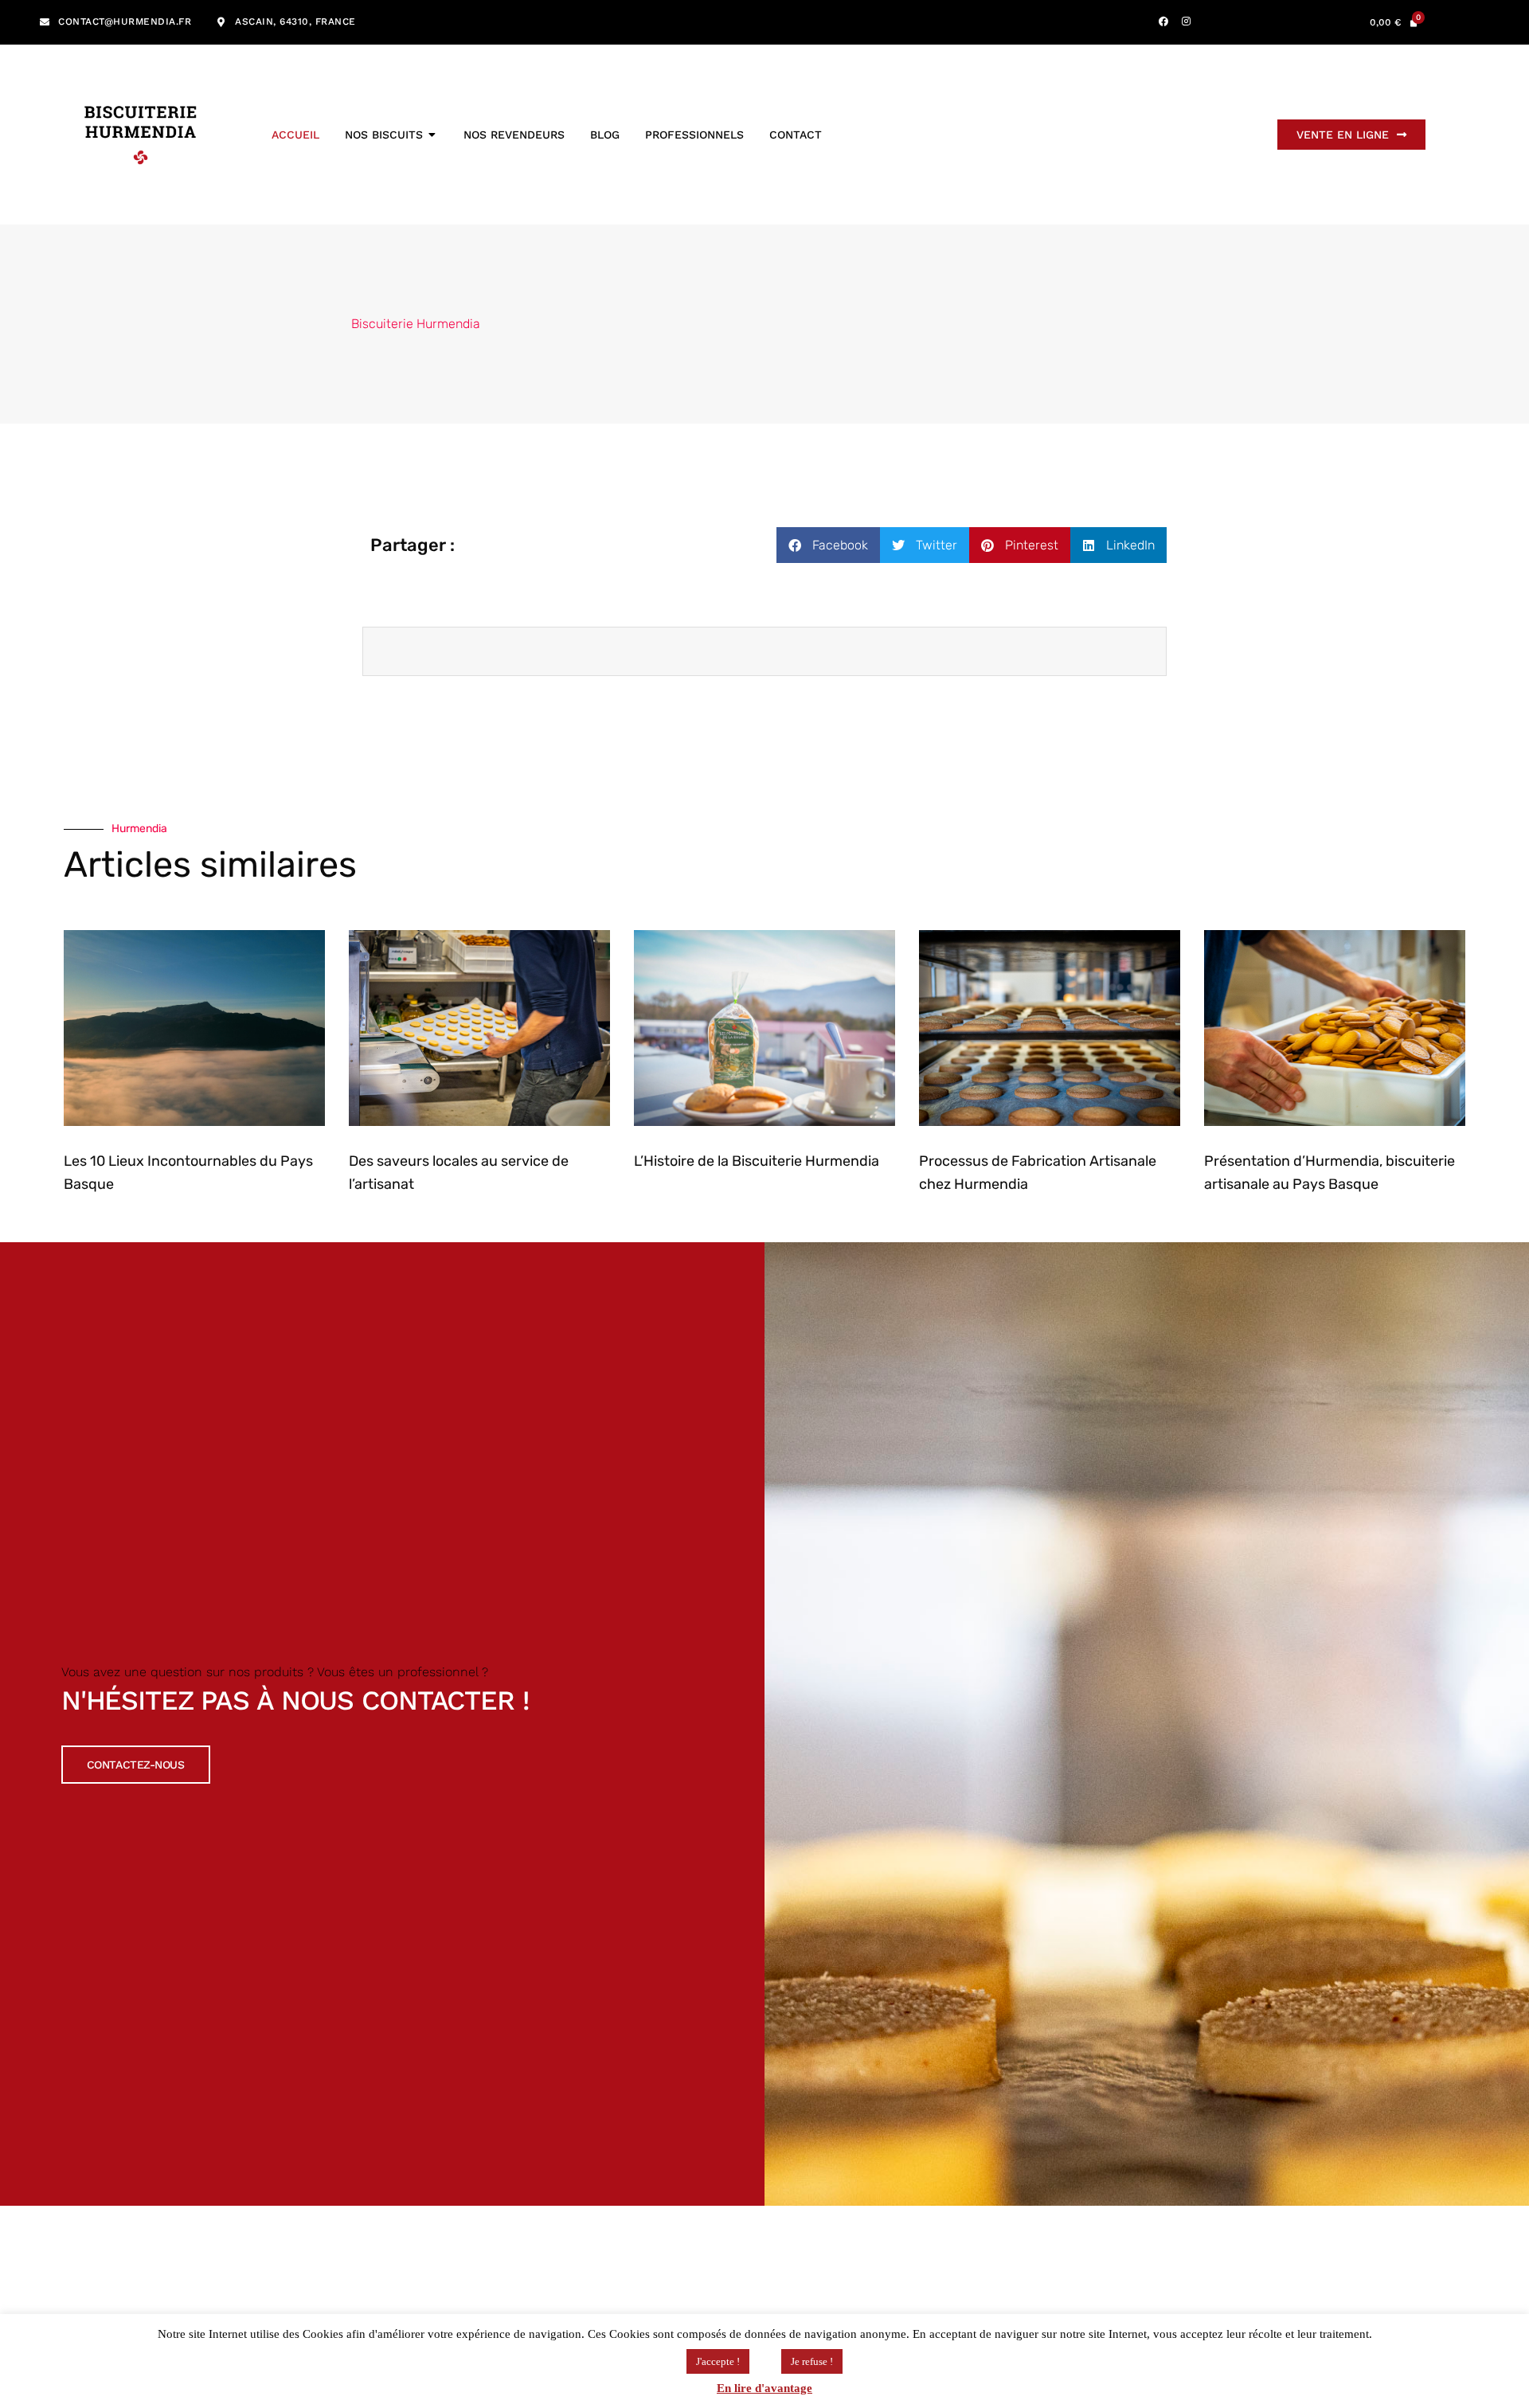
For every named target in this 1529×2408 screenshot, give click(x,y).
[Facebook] (1163, 21)
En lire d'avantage (764, 2388)
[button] (828, 545)
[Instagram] (1187, 21)
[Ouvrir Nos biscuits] (432, 135)
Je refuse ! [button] (812, 2361)
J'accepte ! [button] (718, 2361)
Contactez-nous (136, 1765)
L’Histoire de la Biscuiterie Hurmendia (757, 1161)
